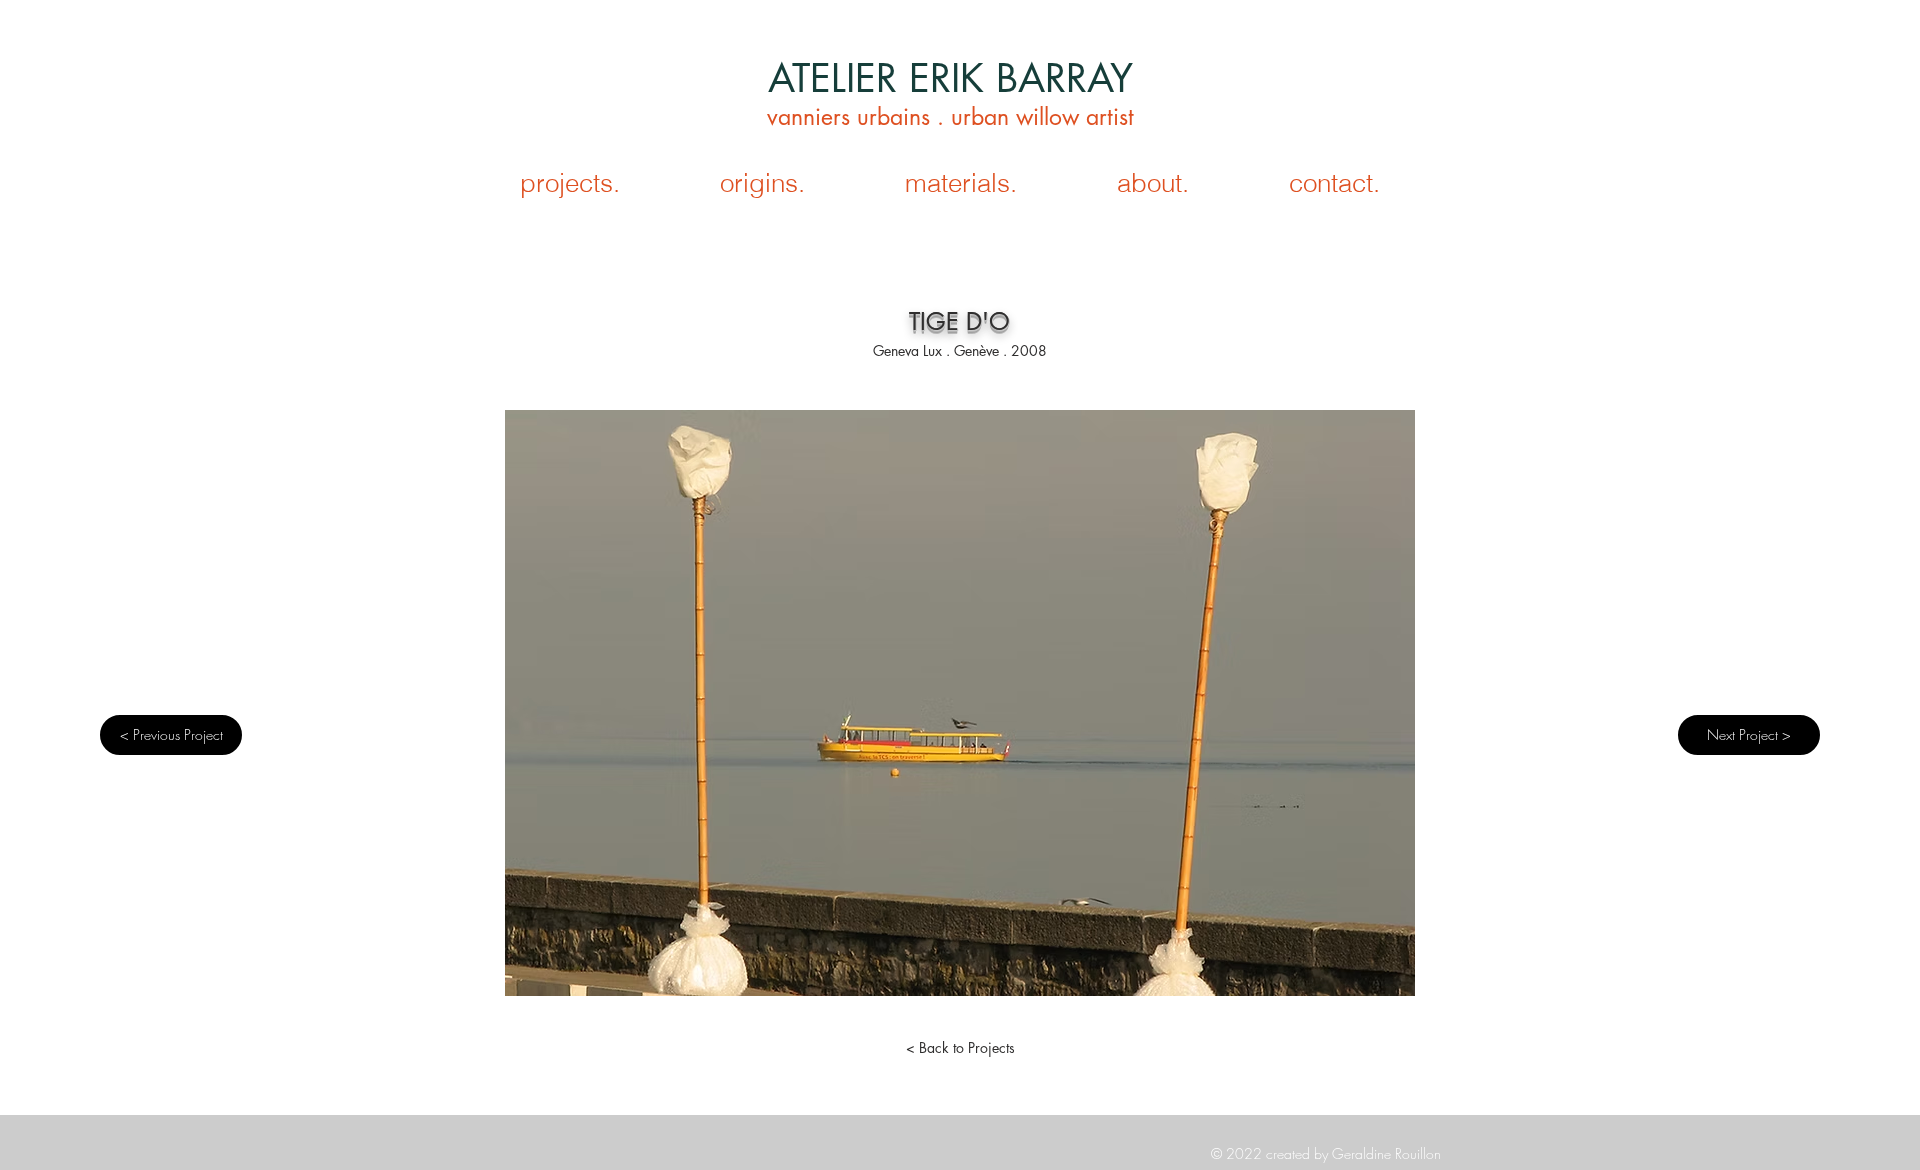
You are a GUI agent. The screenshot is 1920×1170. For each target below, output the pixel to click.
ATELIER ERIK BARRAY (950, 77)
